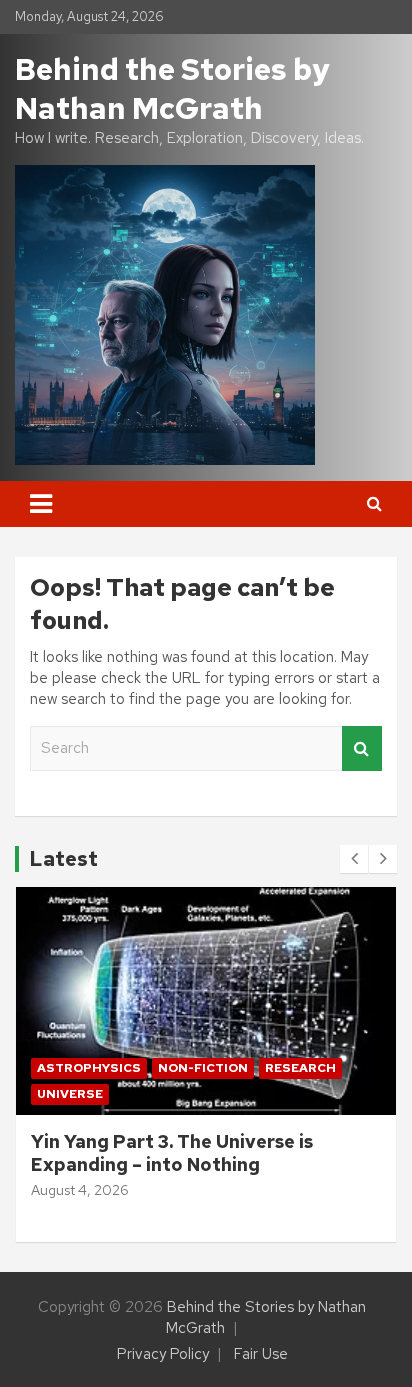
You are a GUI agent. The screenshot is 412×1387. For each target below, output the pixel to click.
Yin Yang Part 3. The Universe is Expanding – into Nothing (172, 1153)
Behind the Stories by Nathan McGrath (172, 88)
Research (300, 1068)
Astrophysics (89, 1068)
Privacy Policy (163, 1354)
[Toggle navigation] (41, 504)
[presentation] (354, 859)
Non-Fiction (203, 1068)
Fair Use (261, 1354)
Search (362, 748)
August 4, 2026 (80, 1190)
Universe (70, 1094)
